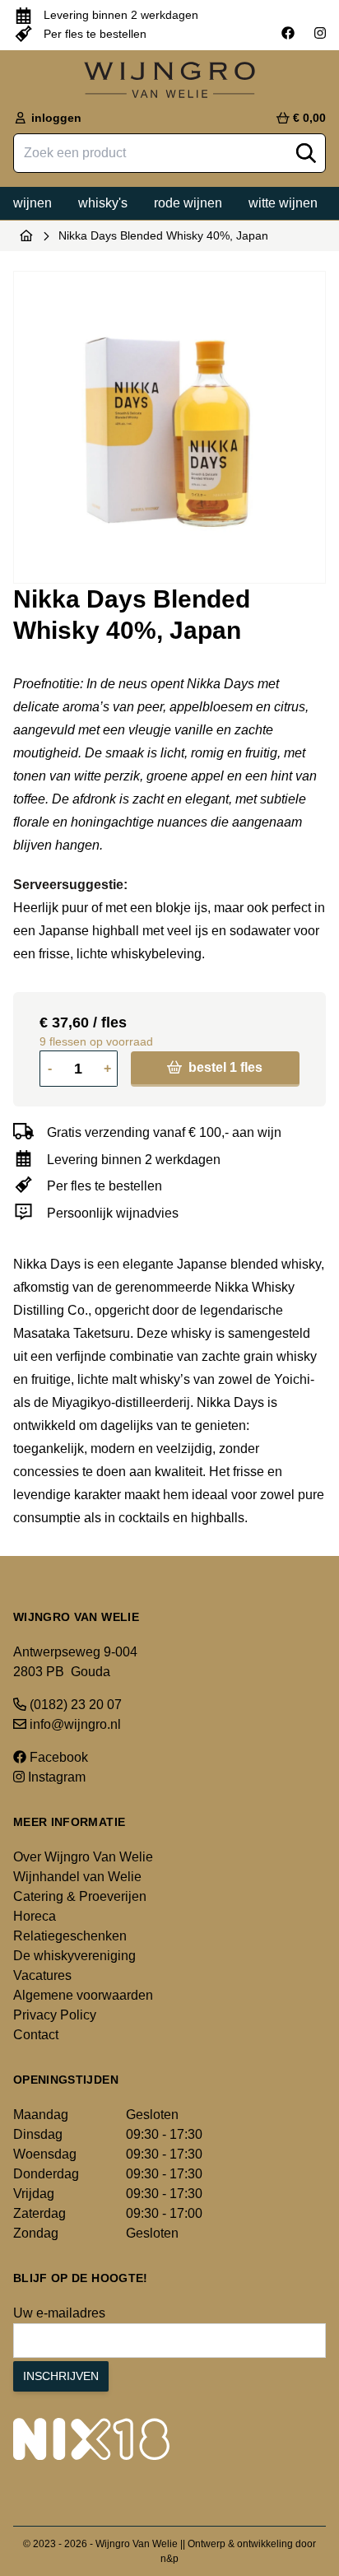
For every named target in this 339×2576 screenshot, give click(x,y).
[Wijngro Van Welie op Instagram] (320, 34)
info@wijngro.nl (74, 1724)
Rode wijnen (188, 203)
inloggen (55, 118)
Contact (36, 2035)
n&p (169, 2559)
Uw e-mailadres (59, 2313)
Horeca (35, 1916)
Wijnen (33, 203)
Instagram (55, 1777)
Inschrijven (61, 2376)
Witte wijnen (283, 203)
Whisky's (103, 203)
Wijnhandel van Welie (77, 1877)
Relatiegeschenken (70, 1936)
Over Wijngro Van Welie (83, 1857)
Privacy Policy (55, 2015)
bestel (224, 1067)
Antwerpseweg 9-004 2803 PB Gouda (75, 1662)
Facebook (57, 1757)
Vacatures (42, 1975)
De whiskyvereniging (74, 1956)
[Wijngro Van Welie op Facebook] (288, 34)
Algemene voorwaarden (83, 1995)
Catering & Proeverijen (80, 1896)
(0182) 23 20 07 (74, 1705)
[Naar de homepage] (26, 235)
